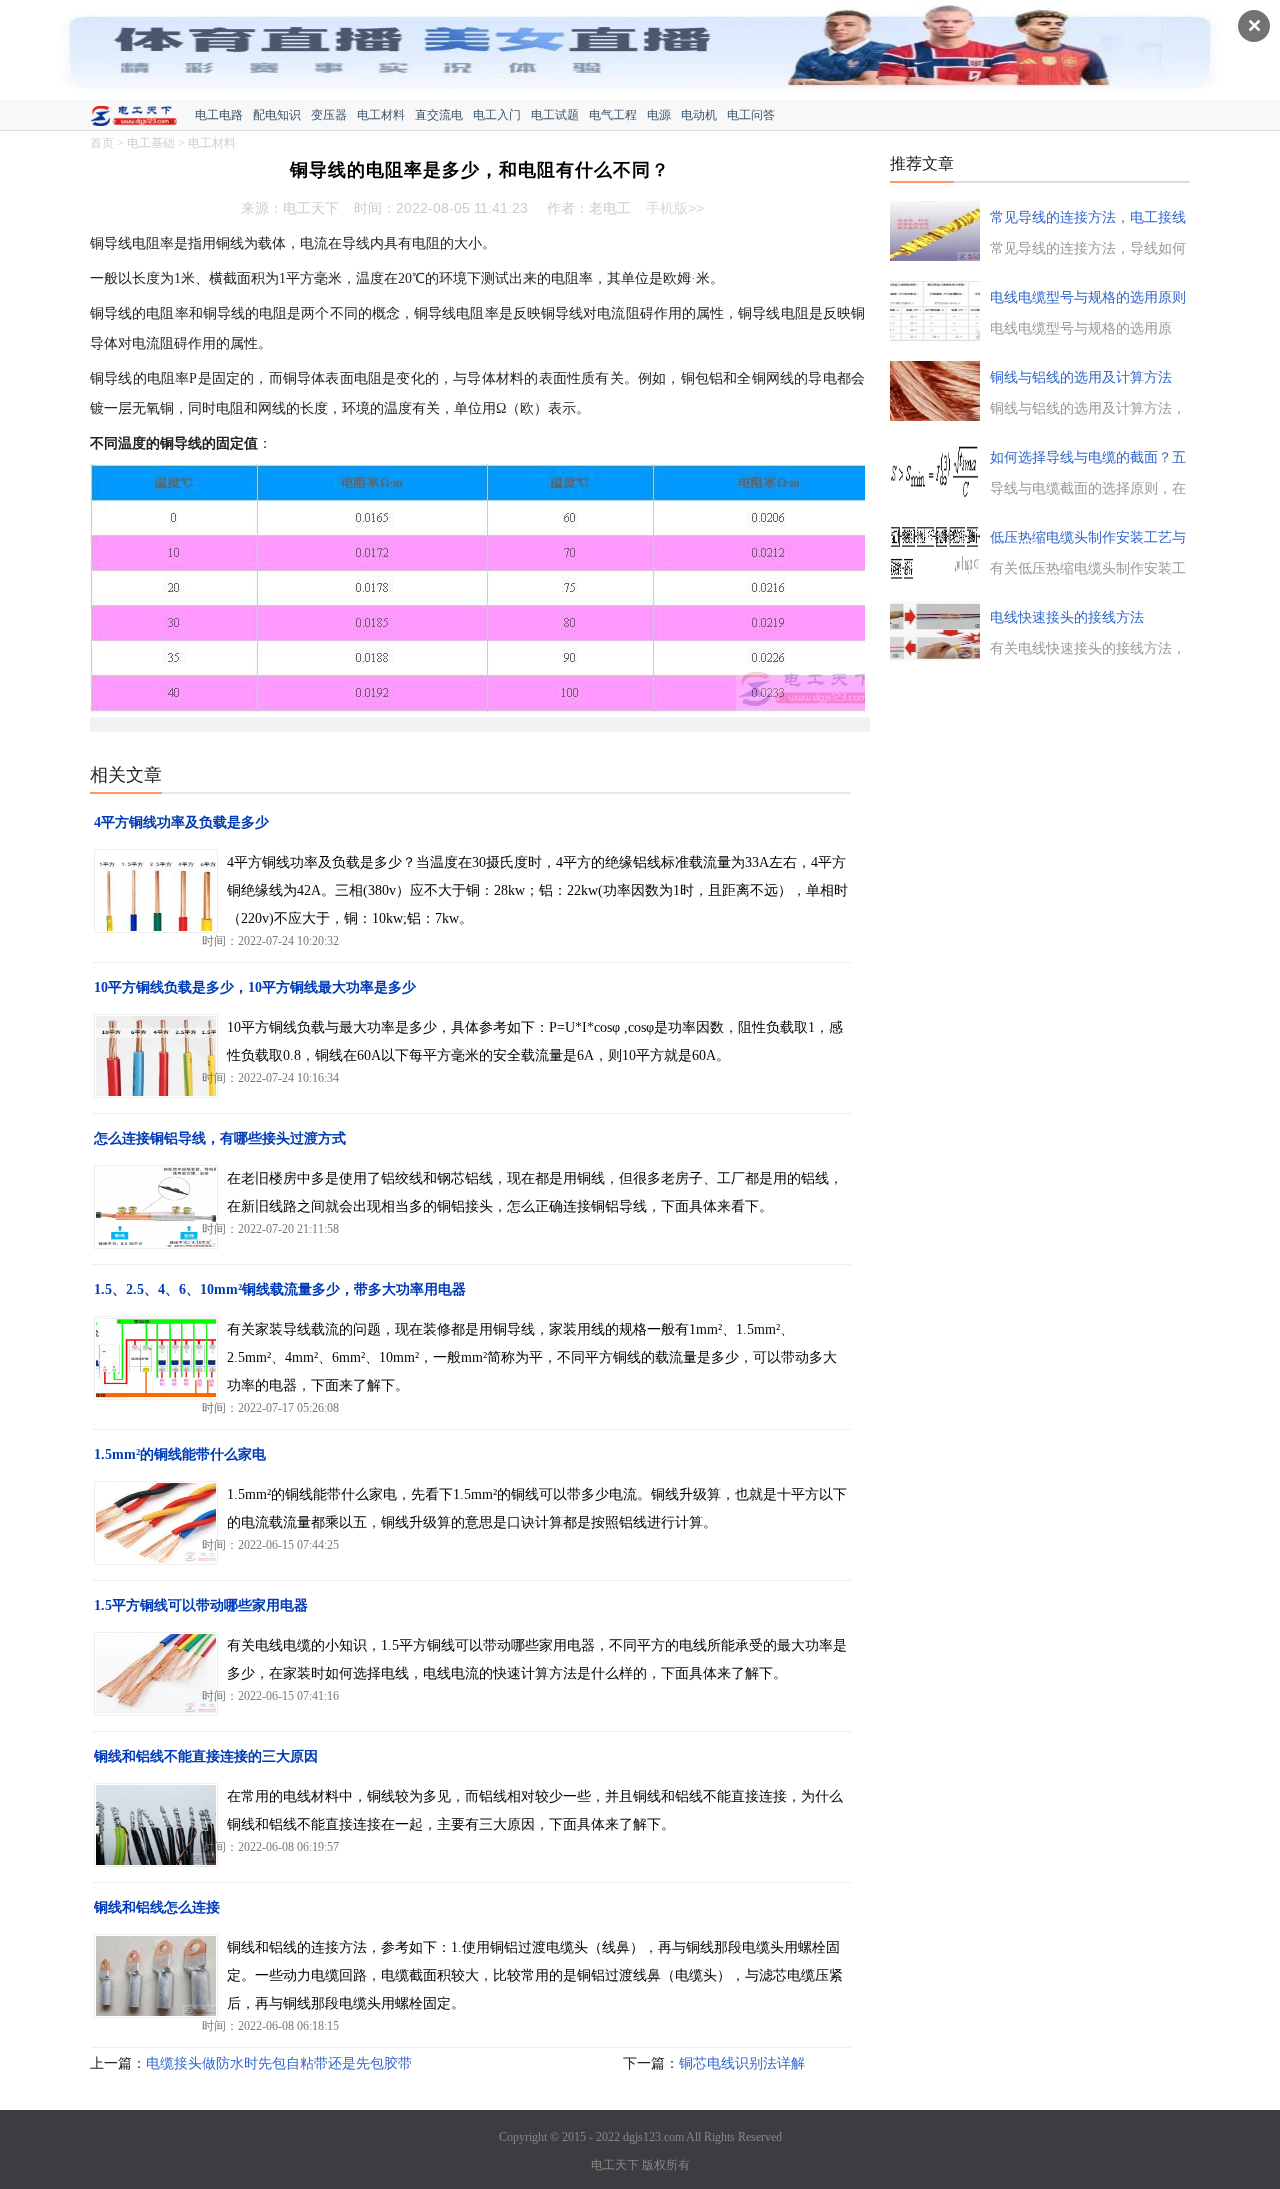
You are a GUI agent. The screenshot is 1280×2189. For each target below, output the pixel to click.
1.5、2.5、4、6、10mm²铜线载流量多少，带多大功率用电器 (280, 1289)
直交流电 (439, 115)
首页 (102, 143)
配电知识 (277, 115)
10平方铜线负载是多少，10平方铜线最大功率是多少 (255, 987)
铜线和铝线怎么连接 (157, 1907)
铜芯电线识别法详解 (742, 2063)
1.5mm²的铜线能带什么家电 (180, 1454)
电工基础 (151, 143)
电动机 (699, 115)
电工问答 (751, 115)
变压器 (329, 115)
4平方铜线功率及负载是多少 (181, 822)
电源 (659, 115)
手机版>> (675, 208)
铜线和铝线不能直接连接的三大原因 (206, 1756)
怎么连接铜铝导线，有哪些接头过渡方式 (220, 1138)
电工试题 (555, 115)
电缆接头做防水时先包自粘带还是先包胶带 (279, 2063)
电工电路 (219, 115)
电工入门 (497, 115)
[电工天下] (142, 118)
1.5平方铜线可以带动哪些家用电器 (201, 1605)
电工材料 (381, 115)
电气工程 (613, 115)
